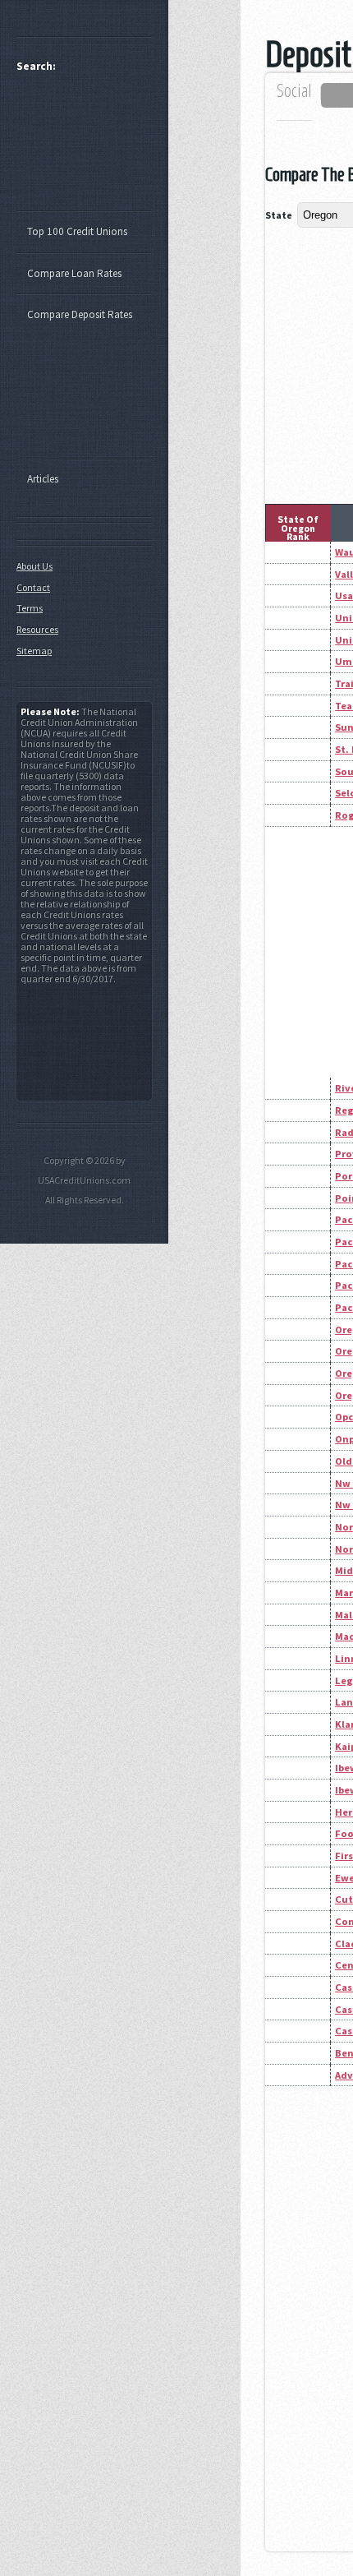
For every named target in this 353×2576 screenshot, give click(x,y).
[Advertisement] (92, 149)
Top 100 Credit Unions (77, 231)
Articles (43, 479)
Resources (37, 629)
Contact (33, 587)
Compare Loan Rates (74, 273)
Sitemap (34, 651)
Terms (30, 608)
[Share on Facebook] (339, 95)
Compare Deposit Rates (80, 314)
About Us (34, 566)
